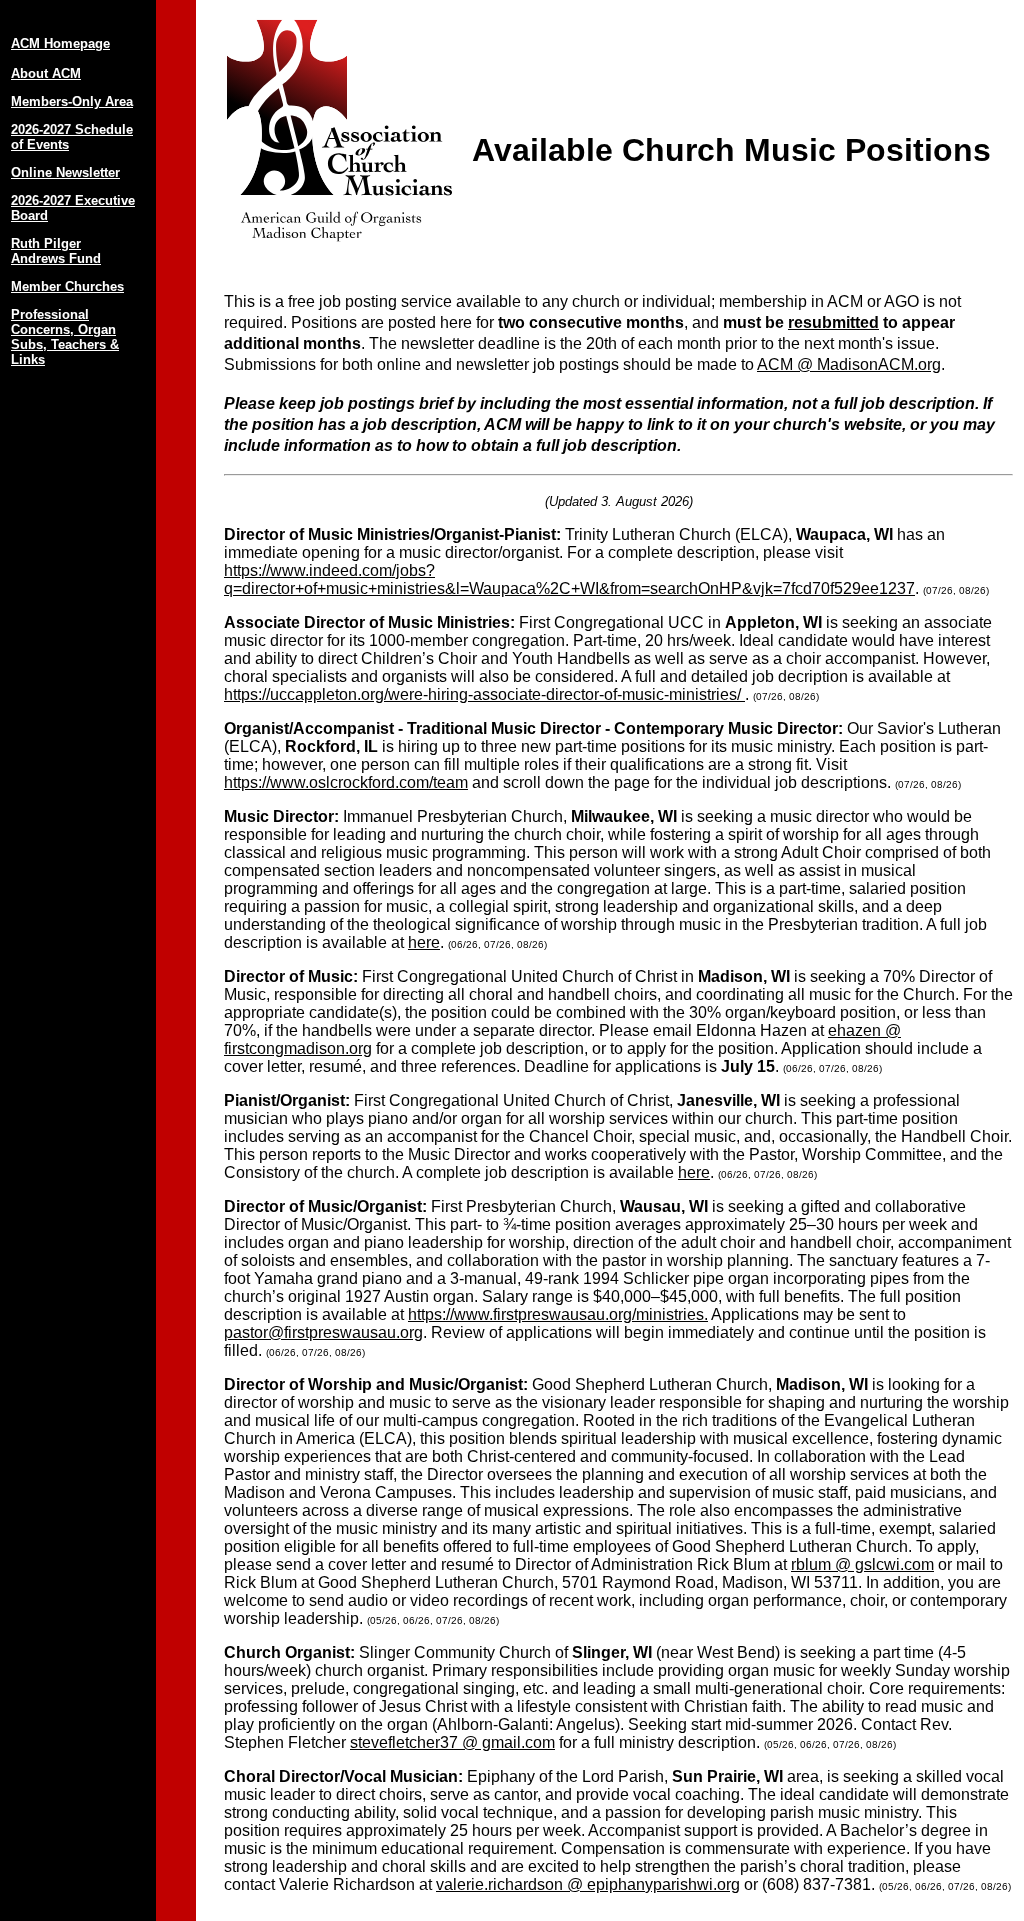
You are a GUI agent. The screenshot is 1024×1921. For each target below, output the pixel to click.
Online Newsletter (65, 172)
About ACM (46, 73)
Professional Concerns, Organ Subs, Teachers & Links (65, 337)
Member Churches (67, 286)
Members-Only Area (72, 101)
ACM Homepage (60, 43)
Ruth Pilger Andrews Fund (56, 251)
